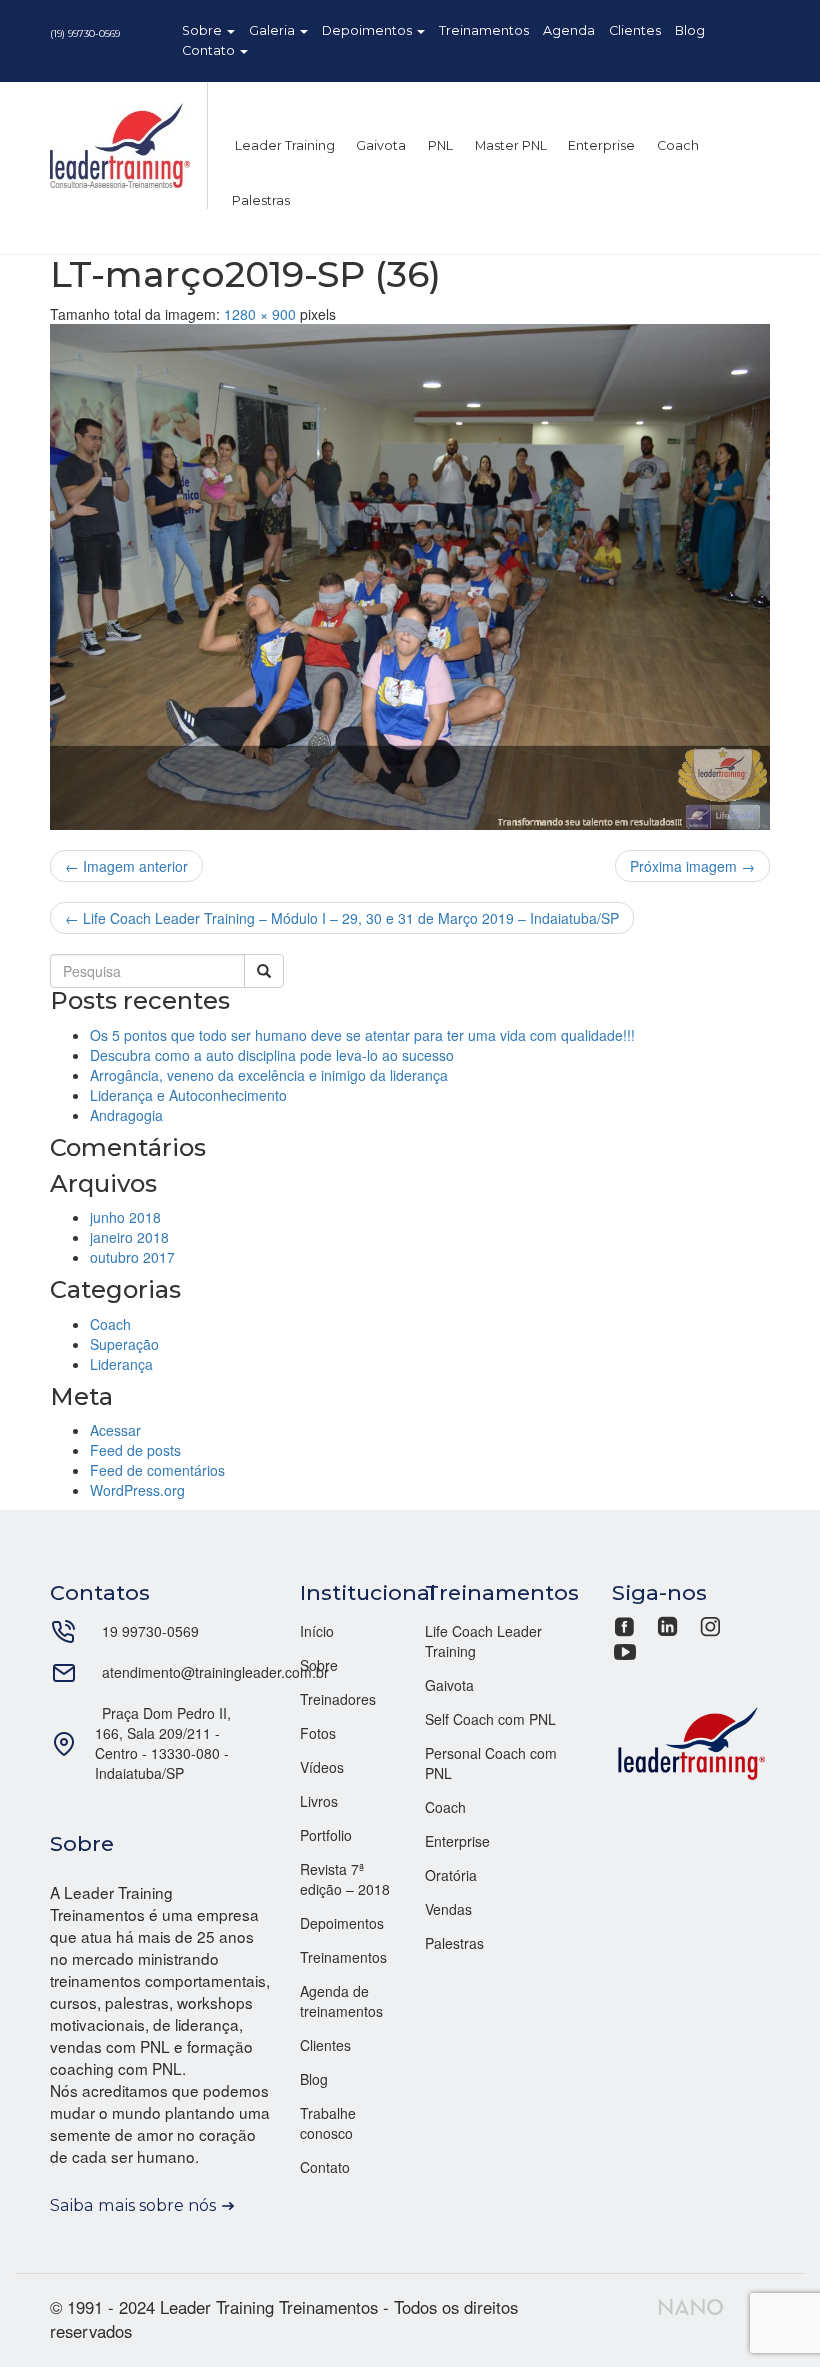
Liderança (121, 1364)
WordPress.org (137, 1490)
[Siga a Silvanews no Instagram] (710, 1624)
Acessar (115, 1430)
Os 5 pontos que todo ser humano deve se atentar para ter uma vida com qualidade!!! (362, 1035)
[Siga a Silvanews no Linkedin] (667, 1624)
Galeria (273, 30)
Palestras (261, 200)
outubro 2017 (132, 1257)
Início (317, 1631)
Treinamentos (484, 30)
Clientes (635, 30)
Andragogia (126, 1115)
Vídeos (322, 1767)
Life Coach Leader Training (483, 1641)
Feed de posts (135, 1450)
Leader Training (283, 145)
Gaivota (379, 145)
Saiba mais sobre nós (133, 2205)
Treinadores (338, 1699)
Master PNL (509, 145)
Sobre (203, 30)
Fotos (318, 1733)
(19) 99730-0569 (85, 33)
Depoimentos (368, 30)
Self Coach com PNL (490, 1719)
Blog (690, 30)
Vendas (448, 1909)
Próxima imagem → (692, 866)
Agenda (569, 30)
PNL (439, 145)
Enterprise (600, 145)
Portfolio (326, 1835)
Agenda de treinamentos (341, 2001)
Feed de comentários (157, 1470)
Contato (210, 50)
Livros (319, 1801)
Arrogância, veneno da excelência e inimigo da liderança (269, 1075)
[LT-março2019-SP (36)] (410, 577)
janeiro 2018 (129, 1237)
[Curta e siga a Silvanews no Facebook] (626, 1624)
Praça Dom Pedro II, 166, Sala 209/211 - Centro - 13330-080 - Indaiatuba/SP (163, 1743)
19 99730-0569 (150, 1631)
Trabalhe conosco (328, 2123)
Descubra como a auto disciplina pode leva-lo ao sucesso (272, 1055)
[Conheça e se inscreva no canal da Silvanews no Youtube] (624, 1649)
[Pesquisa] (264, 971)
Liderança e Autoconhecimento (188, 1095)
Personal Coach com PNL (491, 1763)
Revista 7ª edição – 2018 (345, 1879)
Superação (124, 1344)
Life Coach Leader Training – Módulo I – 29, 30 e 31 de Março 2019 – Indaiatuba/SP (342, 918)
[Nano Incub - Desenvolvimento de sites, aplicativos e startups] (691, 2305)
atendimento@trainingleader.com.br (215, 1672)
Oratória (451, 1875)
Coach (676, 145)
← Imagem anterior (126, 866)
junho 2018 (125, 1217)
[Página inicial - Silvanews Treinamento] (691, 1741)
